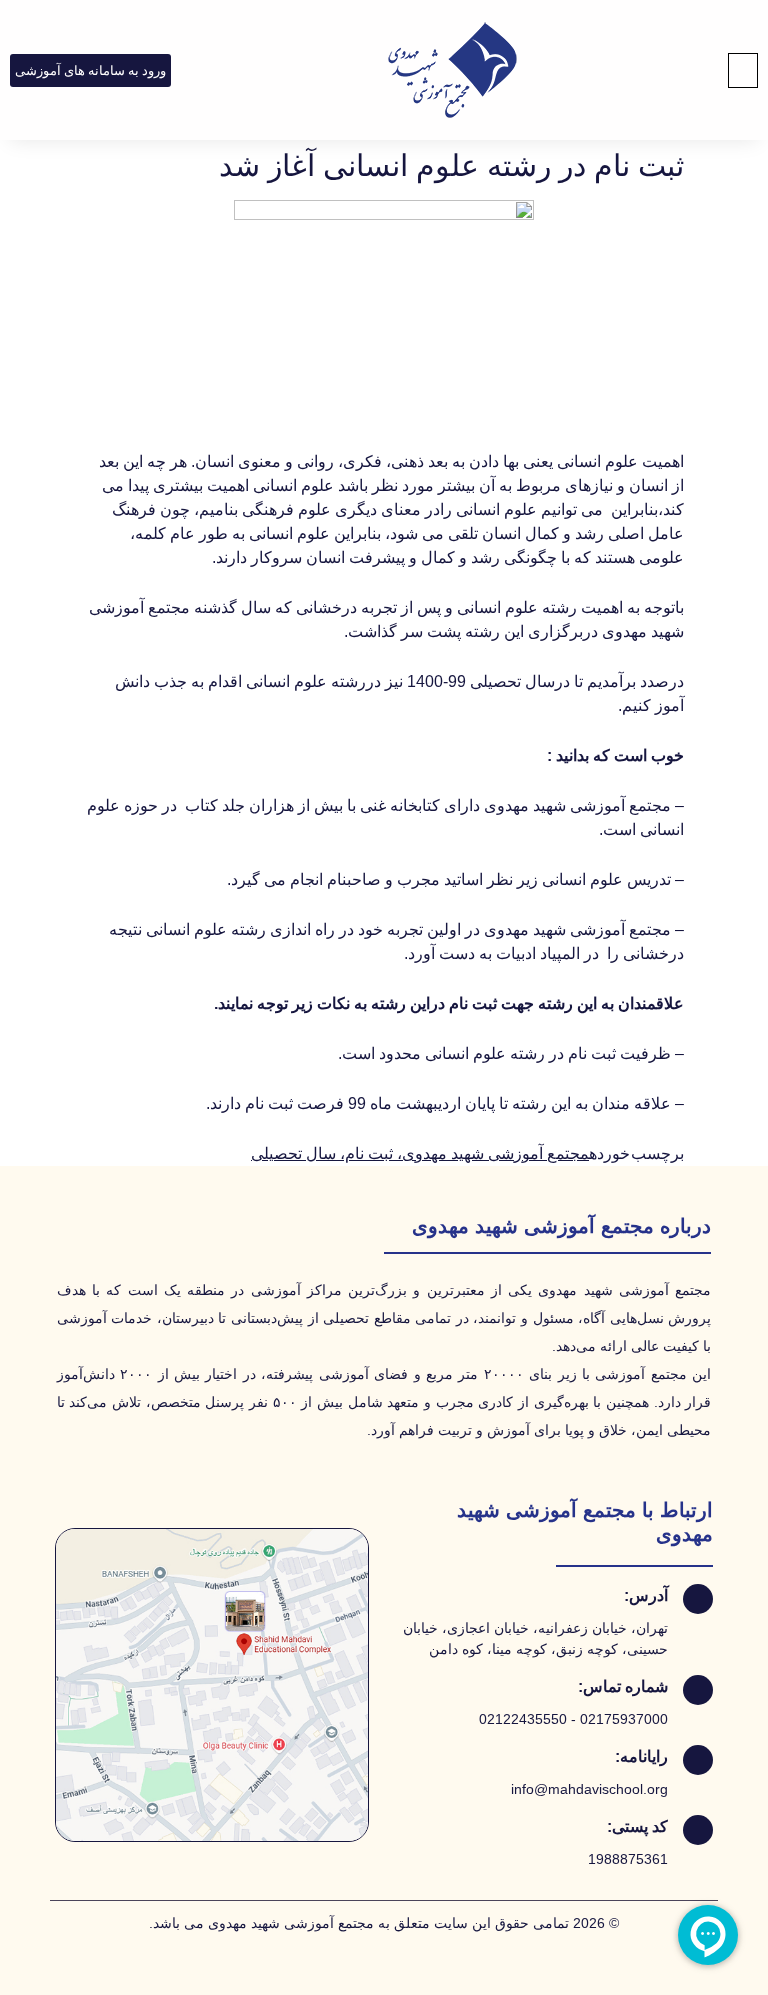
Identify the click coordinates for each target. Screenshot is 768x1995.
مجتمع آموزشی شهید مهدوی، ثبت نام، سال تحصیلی (420, 1153)
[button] (743, 70)
